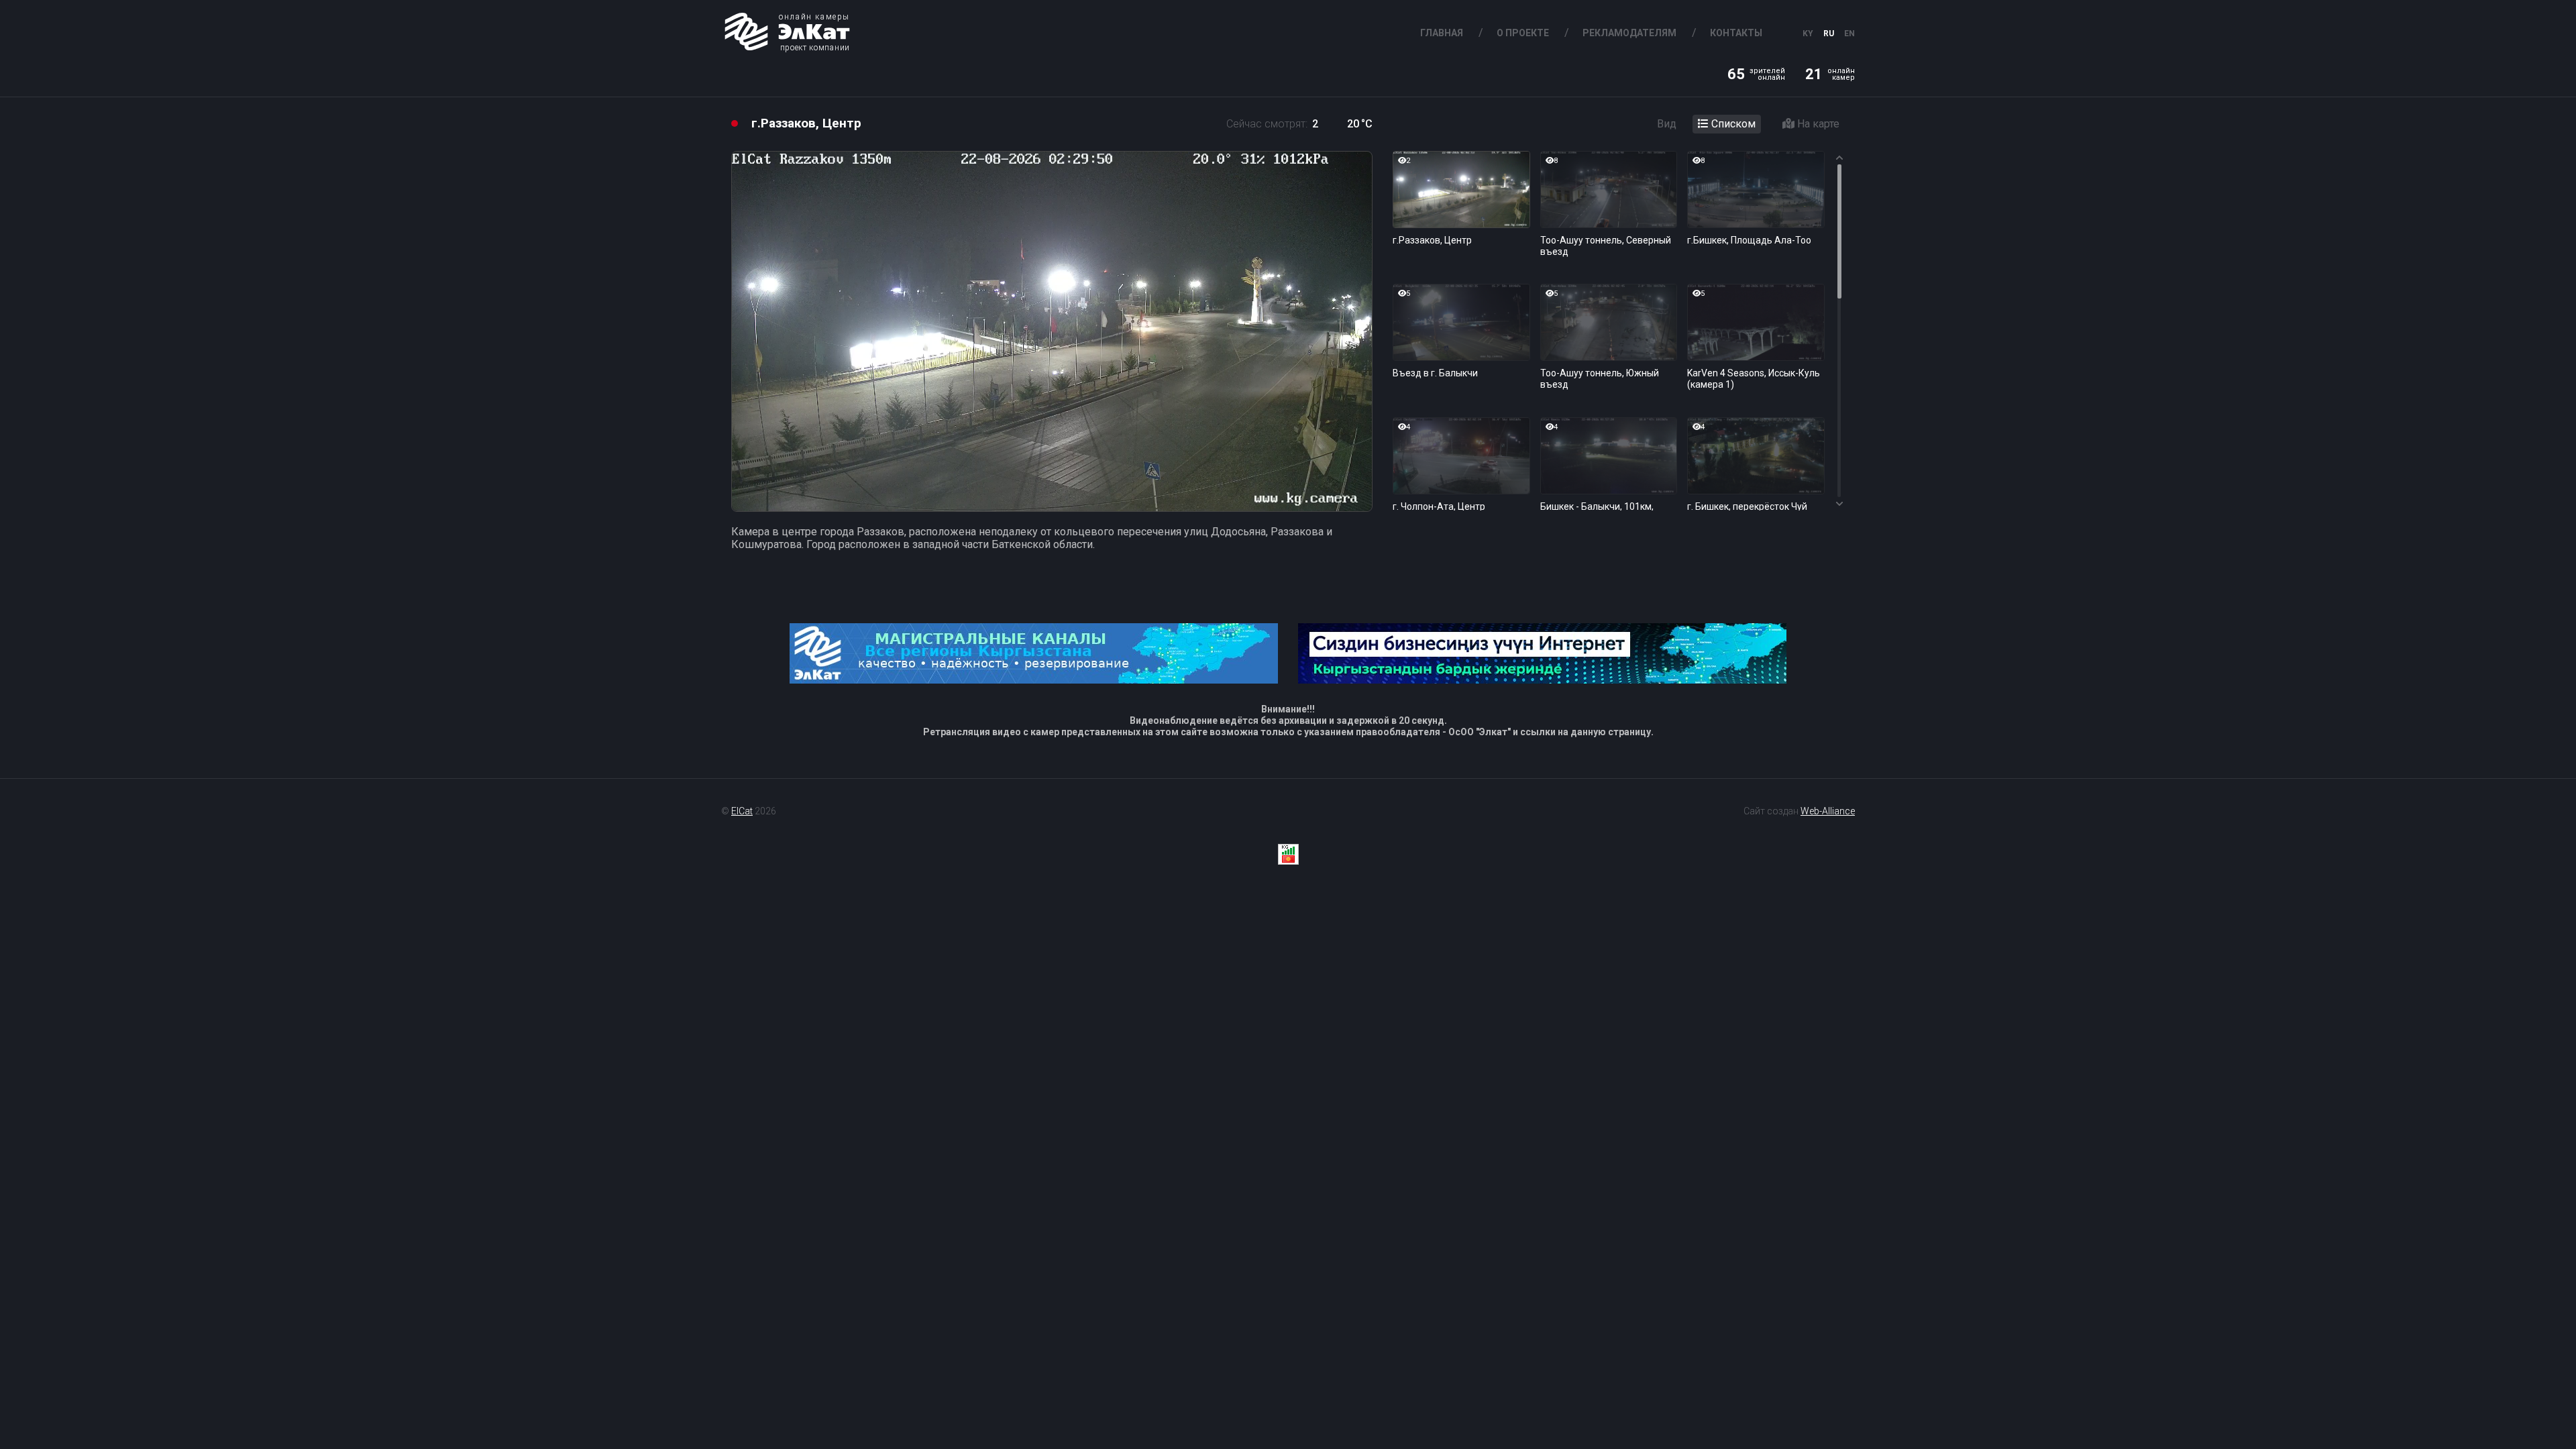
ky (1808, 34)
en (1849, 34)
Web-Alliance (1828, 811)
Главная (1442, 33)
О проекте (1523, 33)
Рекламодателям (1629, 33)
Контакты (1736, 33)
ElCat (742, 811)
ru (1829, 34)
